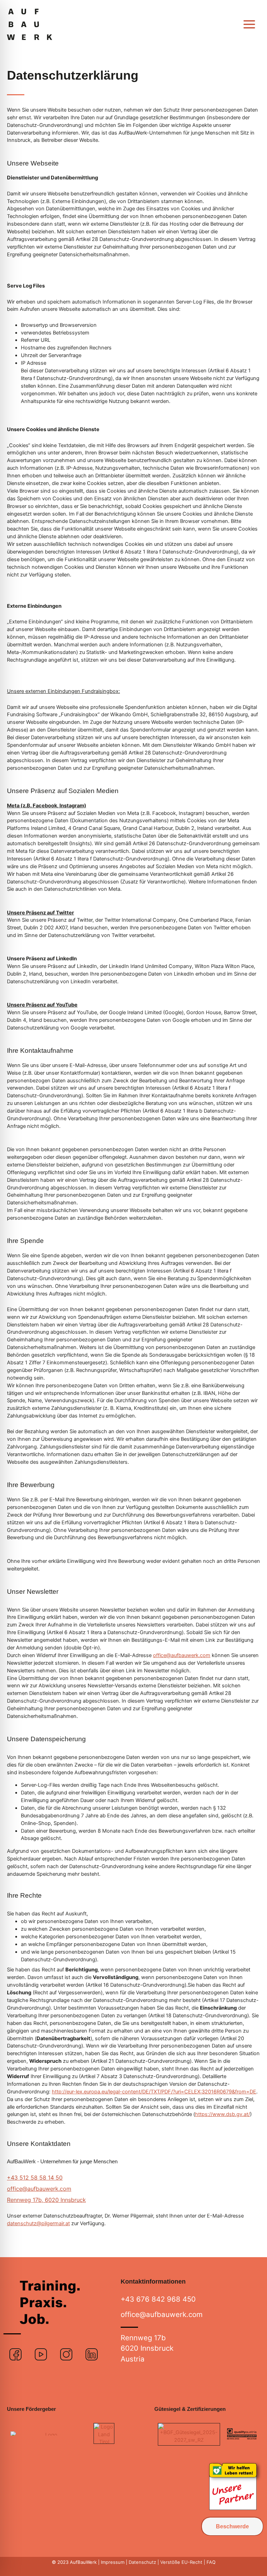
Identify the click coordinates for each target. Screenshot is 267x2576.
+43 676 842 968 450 (158, 2299)
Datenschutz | (144, 2562)
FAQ (210, 2562)
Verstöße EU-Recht (182, 2562)
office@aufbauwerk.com (182, 1655)
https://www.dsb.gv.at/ (222, 2114)
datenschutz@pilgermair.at (38, 2223)
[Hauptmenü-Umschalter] (249, 24)
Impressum (113, 2562)
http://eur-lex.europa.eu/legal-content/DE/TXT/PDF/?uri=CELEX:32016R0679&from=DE (154, 2092)
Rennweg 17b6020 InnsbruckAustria (147, 2348)
